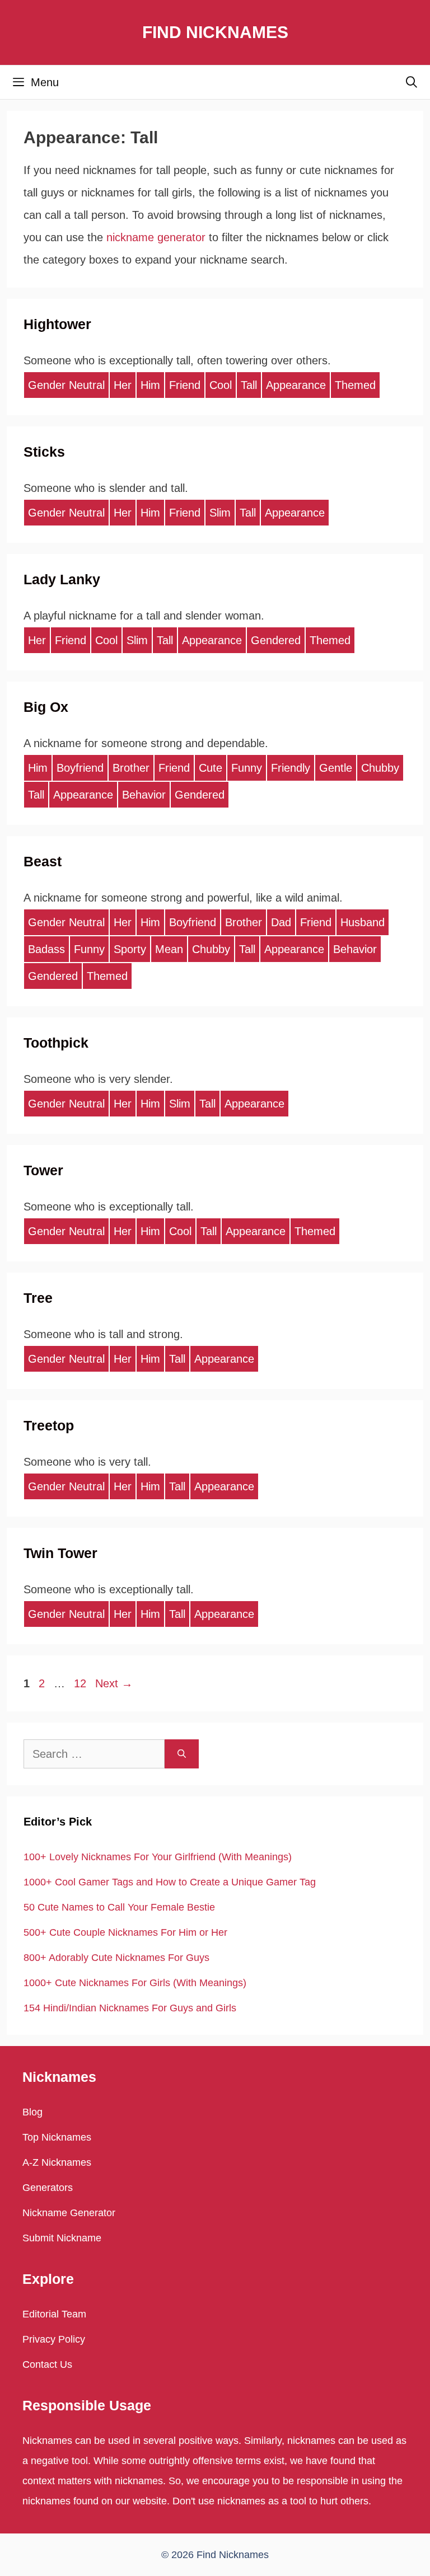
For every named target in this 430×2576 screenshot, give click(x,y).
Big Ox (46, 707)
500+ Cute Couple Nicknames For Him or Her (125, 1932)
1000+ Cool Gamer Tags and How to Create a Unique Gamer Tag (170, 1882)
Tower (43, 1170)
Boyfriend (80, 768)
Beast (43, 861)
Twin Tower (60, 1553)
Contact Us (47, 2364)
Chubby (380, 768)
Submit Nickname (62, 2238)
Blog (32, 2112)
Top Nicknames (57, 2137)
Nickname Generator (69, 2213)
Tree (38, 1298)
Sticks (44, 452)
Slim (220, 513)
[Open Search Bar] (412, 82)
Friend (185, 385)
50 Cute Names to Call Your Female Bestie (119, 1907)
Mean (169, 949)
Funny (247, 768)
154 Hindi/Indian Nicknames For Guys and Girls (130, 2008)
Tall (249, 385)
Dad (281, 922)
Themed (355, 385)
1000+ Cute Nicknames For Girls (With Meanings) (135, 1983)
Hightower (57, 324)
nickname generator (156, 237)
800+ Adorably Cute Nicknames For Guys (116, 1958)
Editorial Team (54, 2314)
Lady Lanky (62, 579)
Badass (46, 949)
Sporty (130, 949)
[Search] (182, 1754)
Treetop (49, 1425)
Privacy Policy (54, 2339)
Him (150, 385)
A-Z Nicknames (57, 2162)
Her (123, 385)
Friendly (291, 768)
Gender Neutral (66, 385)
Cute (211, 768)
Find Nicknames (215, 32)
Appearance (296, 385)
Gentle (336, 768)
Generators (48, 2188)
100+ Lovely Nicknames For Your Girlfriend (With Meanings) (158, 1857)
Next (114, 1683)
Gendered (276, 640)
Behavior (144, 795)
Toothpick (56, 1043)
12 (81, 1683)
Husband (363, 922)
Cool (221, 385)
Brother (131, 768)
